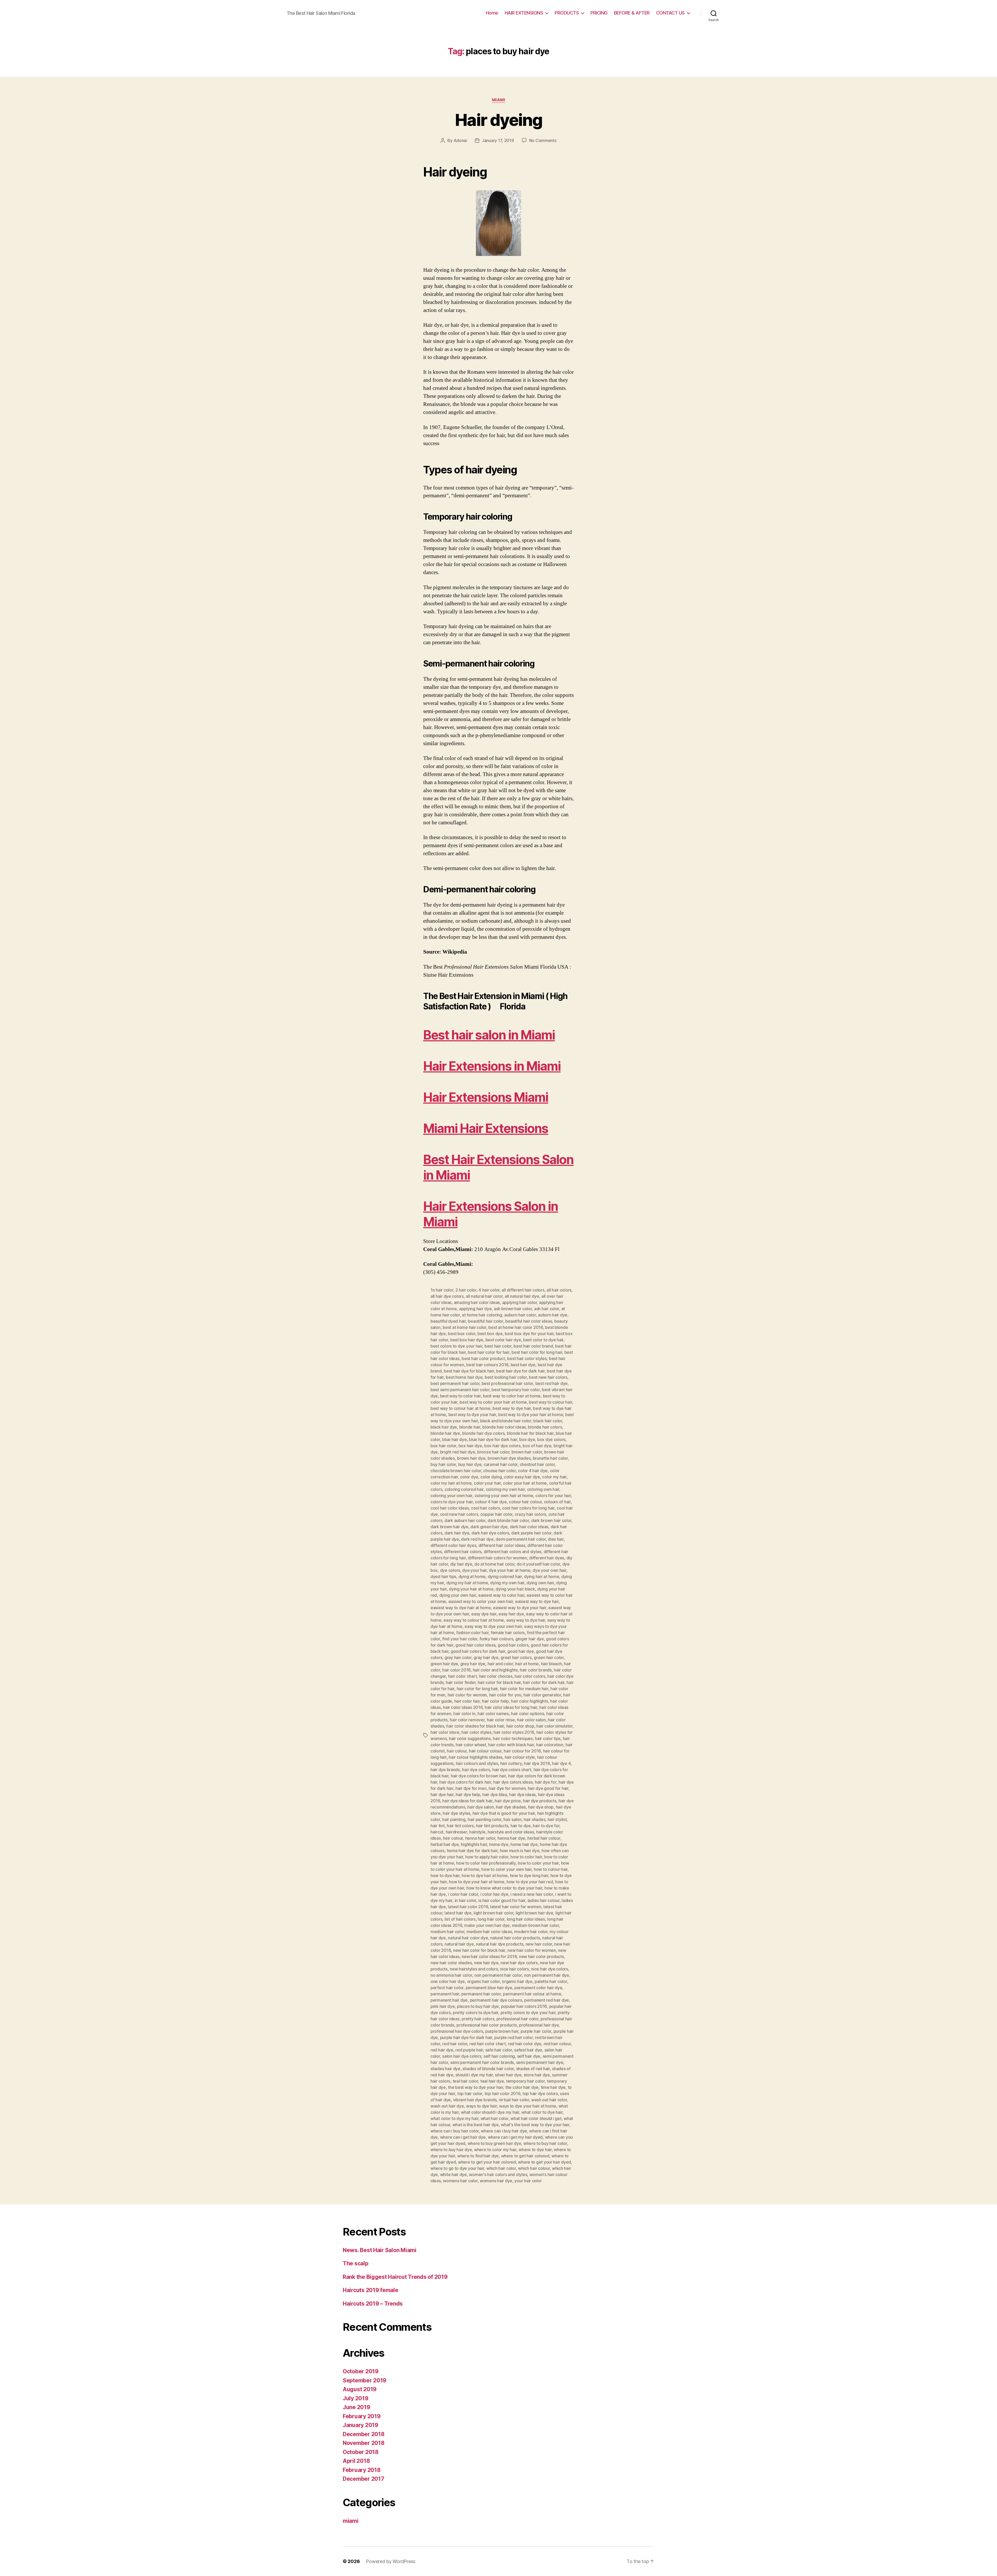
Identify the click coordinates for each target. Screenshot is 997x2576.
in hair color (466, 1900)
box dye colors (551, 1439)
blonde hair (470, 1427)
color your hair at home (525, 1483)
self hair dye (529, 2056)
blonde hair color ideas (504, 1427)
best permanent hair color (455, 1383)
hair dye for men (471, 1788)
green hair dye (444, 1664)
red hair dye (442, 2050)
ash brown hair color (513, 1309)
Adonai (460, 140)
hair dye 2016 (537, 1763)
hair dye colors (476, 1770)
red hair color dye (525, 2044)
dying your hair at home (471, 1589)
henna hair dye (511, 1838)
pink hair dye (443, 2006)
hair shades (534, 1819)
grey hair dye (473, 1664)
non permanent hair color (498, 1975)
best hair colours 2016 (487, 1365)
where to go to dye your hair (457, 2168)
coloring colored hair (464, 1489)
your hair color (528, 2181)
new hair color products (541, 1956)
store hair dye (537, 2075)
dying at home (472, 1576)
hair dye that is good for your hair (504, 1813)
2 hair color (466, 1290)
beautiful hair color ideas (529, 1321)
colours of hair (557, 1502)
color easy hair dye (522, 1477)
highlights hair (474, 1844)
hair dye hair (442, 1795)
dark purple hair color (531, 1533)
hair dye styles (456, 1813)
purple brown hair (502, 2031)
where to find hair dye (478, 2156)
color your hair (487, 1483)
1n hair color (442, 1290)
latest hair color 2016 (468, 1907)
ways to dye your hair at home (528, 2106)
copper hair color (496, 1514)
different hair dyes (547, 1558)
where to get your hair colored (487, 2162)
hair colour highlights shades (476, 1757)
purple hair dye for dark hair (466, 2037)
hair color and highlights (495, 1670)
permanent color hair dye (538, 1988)
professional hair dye (539, 2025)
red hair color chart (488, 2044)
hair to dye (521, 1826)
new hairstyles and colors (474, 1969)
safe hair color (499, 2050)
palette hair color (551, 1981)
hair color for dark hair (544, 1682)
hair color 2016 (456, 1670)
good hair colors (513, 1645)
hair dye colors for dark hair (465, 1782)
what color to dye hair (542, 2112)
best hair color (498, 1346)
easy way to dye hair (526, 1620)
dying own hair (540, 1583)
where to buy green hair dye (494, 2143)
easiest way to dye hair (537, 1601)
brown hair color (527, 1452)
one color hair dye (448, 1981)
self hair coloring (499, 2056)
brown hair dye (471, 1458)
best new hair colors (548, 1377)
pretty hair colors (478, 2019)
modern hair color (531, 1932)
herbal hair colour (544, 1838)
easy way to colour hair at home (474, 1620)
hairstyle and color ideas (511, 1832)
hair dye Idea (495, 1795)
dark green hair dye (489, 1527)
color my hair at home (451, 1483)
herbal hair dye (445, 1844)
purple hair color (536, 2031)
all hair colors (559, 1290)
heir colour (453, 1838)
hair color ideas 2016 (463, 1707)
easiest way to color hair (501, 1595)
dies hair (556, 1539)
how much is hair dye (520, 1851)
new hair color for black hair (479, 1950)
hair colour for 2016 (522, 1751)
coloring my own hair (505, 1489)
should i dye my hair (474, 2075)
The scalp (356, 2263)
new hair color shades (451, 1963)
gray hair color (458, 1657)
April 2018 (356, 2461)
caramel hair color (501, 1464)
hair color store (445, 1732)
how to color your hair (538, 1863)
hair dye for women (507, 1788)
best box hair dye (467, 1340)
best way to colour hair (550, 1402)
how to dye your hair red (530, 1882)
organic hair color (483, 1981)
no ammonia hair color (451, 1975)
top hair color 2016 (502, 2094)
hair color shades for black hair (475, 1726)
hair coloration (550, 1745)
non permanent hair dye (547, 1975)
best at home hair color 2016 (516, 1327)
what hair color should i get (536, 2118)
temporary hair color (525, 2081)
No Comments (543, 140)
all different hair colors (523, 1290)
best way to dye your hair (472, 1415)
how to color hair (526, 1857)
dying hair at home (541, 1576)
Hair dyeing (498, 120)
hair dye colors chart (512, 1770)
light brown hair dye (534, 1913)
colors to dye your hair (452, 1502)
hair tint (438, 1826)
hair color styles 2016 (514, 1732)
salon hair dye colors (462, 2056)
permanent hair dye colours (496, 2000)
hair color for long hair (477, 1689)
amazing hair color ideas (477, 1302)
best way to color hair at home (512, 1396)
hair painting (454, 1819)
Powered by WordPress (391, 2561)
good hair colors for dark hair (478, 1651)
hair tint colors (460, 1826)
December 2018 (364, 2434)
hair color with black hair (511, 1745)
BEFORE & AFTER (632, 13)
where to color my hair (495, 2150)
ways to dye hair (481, 2106)
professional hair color (517, 2019)
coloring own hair (543, 1489)
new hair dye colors (519, 1963)
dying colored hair (505, 1576)
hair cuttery (511, 1763)
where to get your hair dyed (544, 2162)
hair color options (527, 1714)
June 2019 (356, 2407)
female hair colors (508, 1633)
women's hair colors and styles (498, 2174)
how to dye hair (445, 1875)
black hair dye (444, 1427)
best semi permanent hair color (460, 1390)
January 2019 (361, 2425)
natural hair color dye (468, 1938)
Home (492, 13)
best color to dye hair (543, 1340)
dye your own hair (549, 1570)
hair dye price (508, 1801)
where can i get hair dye (463, 2137)
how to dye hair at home (485, 1875)
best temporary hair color (516, 1390)
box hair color (443, 1446)
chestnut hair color (537, 1464)
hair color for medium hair (524, 1689)
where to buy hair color (545, 2143)
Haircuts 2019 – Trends (373, 2304)
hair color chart (463, 1676)
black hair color (548, 1421)
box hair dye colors (502, 1446)
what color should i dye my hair (490, 2112)
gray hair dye (486, 1657)
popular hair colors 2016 (524, 2006)
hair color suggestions (470, 1738)
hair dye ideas (522, 1795)
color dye (469, 1477)
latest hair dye (458, 1913)
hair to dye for (546, 1826)
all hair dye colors (447, 1296)
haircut (437, 1832)
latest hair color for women (516, 1907)
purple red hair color (513, 2037)
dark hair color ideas (529, 1527)
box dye (527, 1439)
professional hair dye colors (457, 2031)
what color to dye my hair (454, 2118)
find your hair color (460, 1639)
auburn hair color (520, 1315)
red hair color (455, 2044)
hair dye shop (541, 1807)
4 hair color (489, 1290)
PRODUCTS (567, 13)
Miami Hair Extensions (486, 1128)
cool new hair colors (459, 1514)
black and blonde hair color (506, 1421)
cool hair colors (486, 1508)
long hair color (491, 1919)
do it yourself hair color (538, 1564)
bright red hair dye (458, 1452)
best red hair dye (551, 1383)
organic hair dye (517, 1981)
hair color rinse (501, 1720)
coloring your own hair (451, 1496)
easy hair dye (511, 1614)
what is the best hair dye (476, 2125)
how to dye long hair (529, 1875)
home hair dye (524, 1844)
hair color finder (461, 1682)
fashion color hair (472, 1633)
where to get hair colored (525, 2156)
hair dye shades (511, 1807)
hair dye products (540, 1801)
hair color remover (467, 1720)
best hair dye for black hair (469, 1371)
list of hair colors (460, 1919)
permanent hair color (481, 1994)
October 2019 (361, 2371)
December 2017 (363, 2479)
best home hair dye (464, 1377)
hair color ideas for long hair (511, 1707)
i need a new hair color (532, 1894)
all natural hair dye (522, 1296)
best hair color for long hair (537, 1352)
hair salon (512, 1819)
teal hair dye (492, 2081)
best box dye (490, 1334)
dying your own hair (458, 1595)
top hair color (470, 2094)
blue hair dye (454, 1439)
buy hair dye (470, 1464)
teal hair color (465, 2081)
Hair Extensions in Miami (492, 1066)
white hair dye (453, 2174)
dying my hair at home (467, 1583)
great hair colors (516, 1657)
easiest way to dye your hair (520, 1608)
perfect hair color (447, 1988)
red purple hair (469, 2050)
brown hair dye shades (509, 1458)
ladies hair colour (544, 1900)
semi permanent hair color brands (482, 2062)
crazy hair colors (530, 1514)
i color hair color (463, 1894)
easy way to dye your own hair (493, 1626)
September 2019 (365, 2380)
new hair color (539, 1944)
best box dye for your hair (529, 1334)
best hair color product (483, 1358)
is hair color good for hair (502, 1900)
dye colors (450, 1570)
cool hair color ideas (450, 1508)
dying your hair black (515, 1589)
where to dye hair (535, 2150)
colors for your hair (553, 1496)
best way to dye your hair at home (531, 1415)
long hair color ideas (526, 1919)
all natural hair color (484, 1296)
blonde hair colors (545, 1427)
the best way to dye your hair (475, 2087)
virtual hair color (514, 2100)
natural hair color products (515, 1938)
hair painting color (484, 1819)
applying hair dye (475, 1309)
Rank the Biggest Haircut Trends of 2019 (395, 2277)
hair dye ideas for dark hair (467, 1801)
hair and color (500, 1664)
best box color (462, 1334)
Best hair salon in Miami (489, 1035)
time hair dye (553, 2087)
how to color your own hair (506, 1869)
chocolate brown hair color (456, 1471)
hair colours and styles (477, 1763)
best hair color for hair (489, 1352)
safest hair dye (528, 2050)
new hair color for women (532, 1950)
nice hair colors (514, 1969)
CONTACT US (670, 13)
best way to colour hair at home (460, 1408)
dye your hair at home (510, 1570)
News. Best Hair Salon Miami (380, 2250)
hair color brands (536, 1670)
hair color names (493, 1714)
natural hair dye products (500, 1944)
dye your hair (474, 1570)
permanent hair (445, 1994)
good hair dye (521, 1651)
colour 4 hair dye (491, 1502)
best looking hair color (506, 1377)
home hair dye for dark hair (472, 1851)
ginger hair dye (530, 1639)
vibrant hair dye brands (475, 2100)
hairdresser (456, 1832)
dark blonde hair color (508, 1520)
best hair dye (523, 1365)
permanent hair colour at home (532, 1994)
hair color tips (548, 1738)
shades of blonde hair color (488, 2069)
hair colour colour (485, 1751)
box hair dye (470, 1446)
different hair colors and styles (513, 1552)
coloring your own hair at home (504, 1496)
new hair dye (486, 1963)
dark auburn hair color (465, 1520)
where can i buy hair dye (504, 2131)
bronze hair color (493, 1452)
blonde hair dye (445, 1433)
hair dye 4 (561, 1763)
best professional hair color (507, 1383)
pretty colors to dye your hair (528, 2013)
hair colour (457, 1751)
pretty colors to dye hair (476, 2013)
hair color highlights (529, 1701)
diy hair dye (461, 1564)
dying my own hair (507, 1583)
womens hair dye (496, 2181)
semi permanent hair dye (540, 2062)
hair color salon (531, 1720)
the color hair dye (522, 2087)
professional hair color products (487, 2025)
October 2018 (361, 2452)
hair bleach (551, 1664)
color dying (491, 1477)
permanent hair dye (449, 2000)
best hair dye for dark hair (520, 1371)
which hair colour (534, 2168)
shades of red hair (533, 2069)
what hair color (494, 2118)
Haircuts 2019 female (370, 2290)
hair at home (527, 1664)
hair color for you (505, 1695)
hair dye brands (445, 1770)
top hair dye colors (540, 2094)
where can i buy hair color (455, 2131)
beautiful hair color (486, 1321)
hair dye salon (480, 1807)
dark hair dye (457, 1533)
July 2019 (356, 2398)
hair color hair (467, 1701)
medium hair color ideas (489, 1932)
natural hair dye (459, 1944)
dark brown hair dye (449, 1527)
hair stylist (557, 1819)
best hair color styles (527, 1358)
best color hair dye (503, 1340)
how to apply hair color (487, 1857)
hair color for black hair (499, 1682)
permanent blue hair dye (489, 1988)
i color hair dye (494, 1894)
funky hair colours (496, 1639)
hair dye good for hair (548, 1788)
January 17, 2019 (498, 140)
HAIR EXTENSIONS (524, 13)
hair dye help (468, 1795)
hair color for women (467, 1695)
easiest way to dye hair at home (461, 1608)
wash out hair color (549, 2100)
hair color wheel (471, 1745)
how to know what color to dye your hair (504, 1888)
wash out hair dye (447, 2106)
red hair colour (557, 2044)
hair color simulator (554, 1726)
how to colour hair (551, 1869)
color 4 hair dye (533, 1471)
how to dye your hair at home (477, 1882)
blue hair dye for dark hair (493, 1439)
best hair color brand (533, 1346)
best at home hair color (464, 1327)
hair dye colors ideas (513, 1782)
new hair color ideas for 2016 (489, 1956)
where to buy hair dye (451, 2150)
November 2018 (364, 2443)
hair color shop (520, 1726)
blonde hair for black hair (530, 1433)
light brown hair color (493, 1913)
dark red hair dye (477, 1539)
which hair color (501, 2168)
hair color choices (496, 1676)
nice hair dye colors (550, 1969)
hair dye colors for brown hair (478, 1776)
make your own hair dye (487, 1925)
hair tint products (492, 1826)
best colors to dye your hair (456, 1346)
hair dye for (546, 1782)
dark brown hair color (551, 1520)
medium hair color (447, 1932)
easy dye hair (484, 1614)
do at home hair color (494, 1564)
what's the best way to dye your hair (535, 2125)
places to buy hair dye (478, 2006)
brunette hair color (550, 1458)
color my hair (554, 1477)
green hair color (549, 1657)
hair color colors (530, 1676)
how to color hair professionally (486, 1863)
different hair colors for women (497, 1558)
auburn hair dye (553, 1315)
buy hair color (443, 1464)
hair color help (495, 1701)
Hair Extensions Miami (486, 1097)
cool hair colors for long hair (528, 1508)
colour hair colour (525, 1502)
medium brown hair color (535, 1925)
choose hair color (499, 1471)
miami (499, 100)
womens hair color (460, 2181)
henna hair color (480, 1838)
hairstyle (477, 1832)
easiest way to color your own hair (481, 1601)
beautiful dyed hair (448, 1321)
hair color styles (476, 1732)
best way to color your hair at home (493, 1402)
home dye (499, 1844)
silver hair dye (508, 2075)
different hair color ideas (502, 1545)
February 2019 (362, 2416)
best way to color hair (460, 1396)
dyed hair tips (443, 1576)
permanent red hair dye (547, 2000)
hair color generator (542, 1695)
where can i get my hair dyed (515, 2137)
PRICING (599, 13)
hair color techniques (513, 1738)
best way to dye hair (512, 1408)
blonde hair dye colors (483, 1433)
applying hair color (520, 1302)
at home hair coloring (482, 1315)
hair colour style (520, 1757)
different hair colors (463, 1552)
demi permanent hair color (521, 1539)
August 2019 (360, 2389)
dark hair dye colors (490, 1533)
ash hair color (547, 1309)
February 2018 (362, 2470)
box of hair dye (537, 1446)
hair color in (464, 1714)
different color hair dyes (453, 1545)
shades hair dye (445, 2069)
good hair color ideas (475, 1645)
